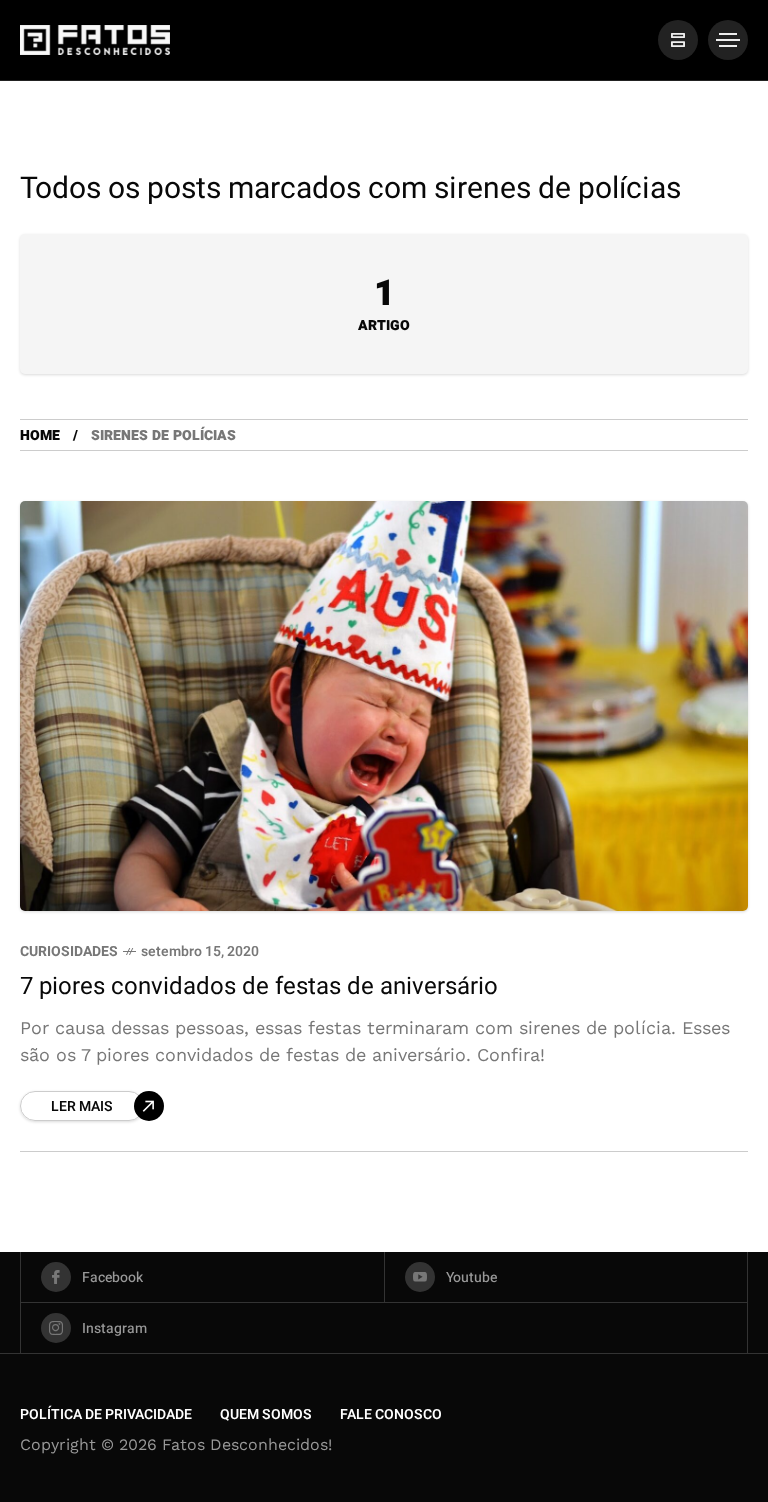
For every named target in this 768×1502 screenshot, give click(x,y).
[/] (678, 40)
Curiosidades (69, 951)
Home (40, 435)
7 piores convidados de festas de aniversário (259, 986)
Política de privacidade (106, 1414)
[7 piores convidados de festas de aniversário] (384, 706)
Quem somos (266, 1414)
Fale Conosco (391, 1414)
